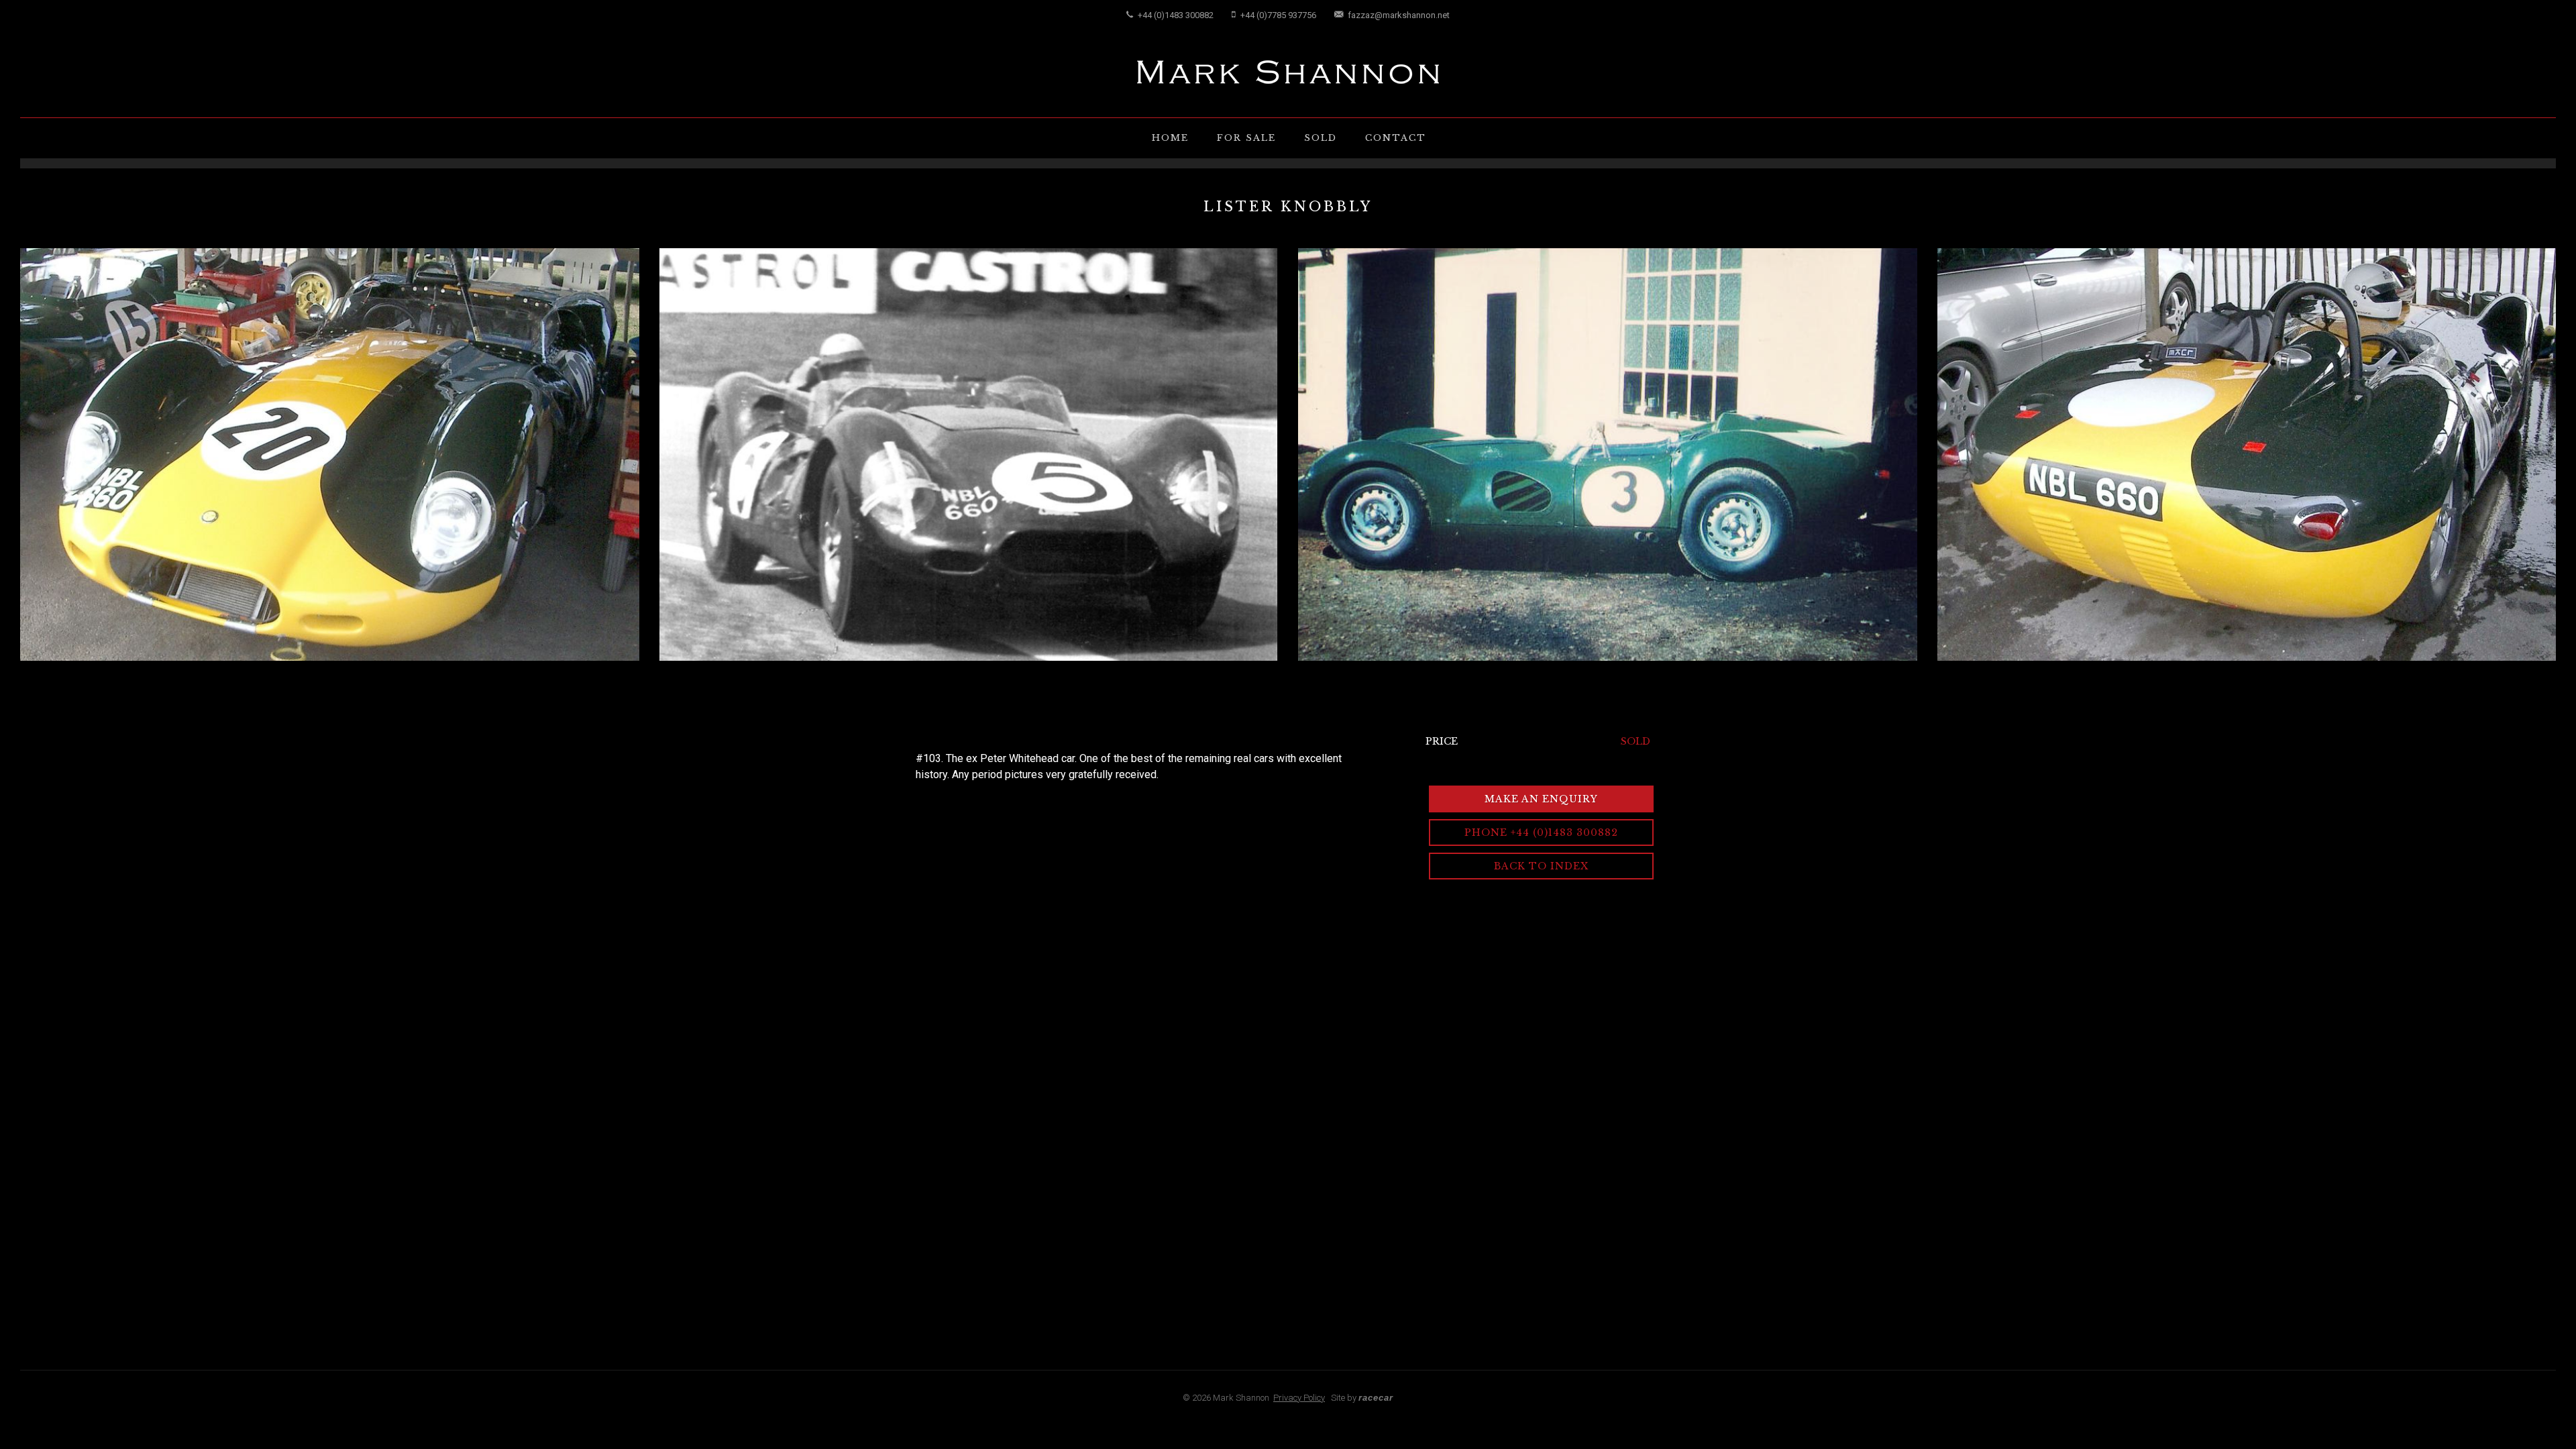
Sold (1321, 138)
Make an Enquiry (1541, 799)
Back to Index (1541, 866)
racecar (1376, 1398)
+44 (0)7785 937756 (1277, 15)
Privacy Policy (1299, 1398)
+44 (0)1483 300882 (1175, 15)
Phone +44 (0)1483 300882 (1541, 833)
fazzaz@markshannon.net (1398, 15)
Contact (1396, 138)
